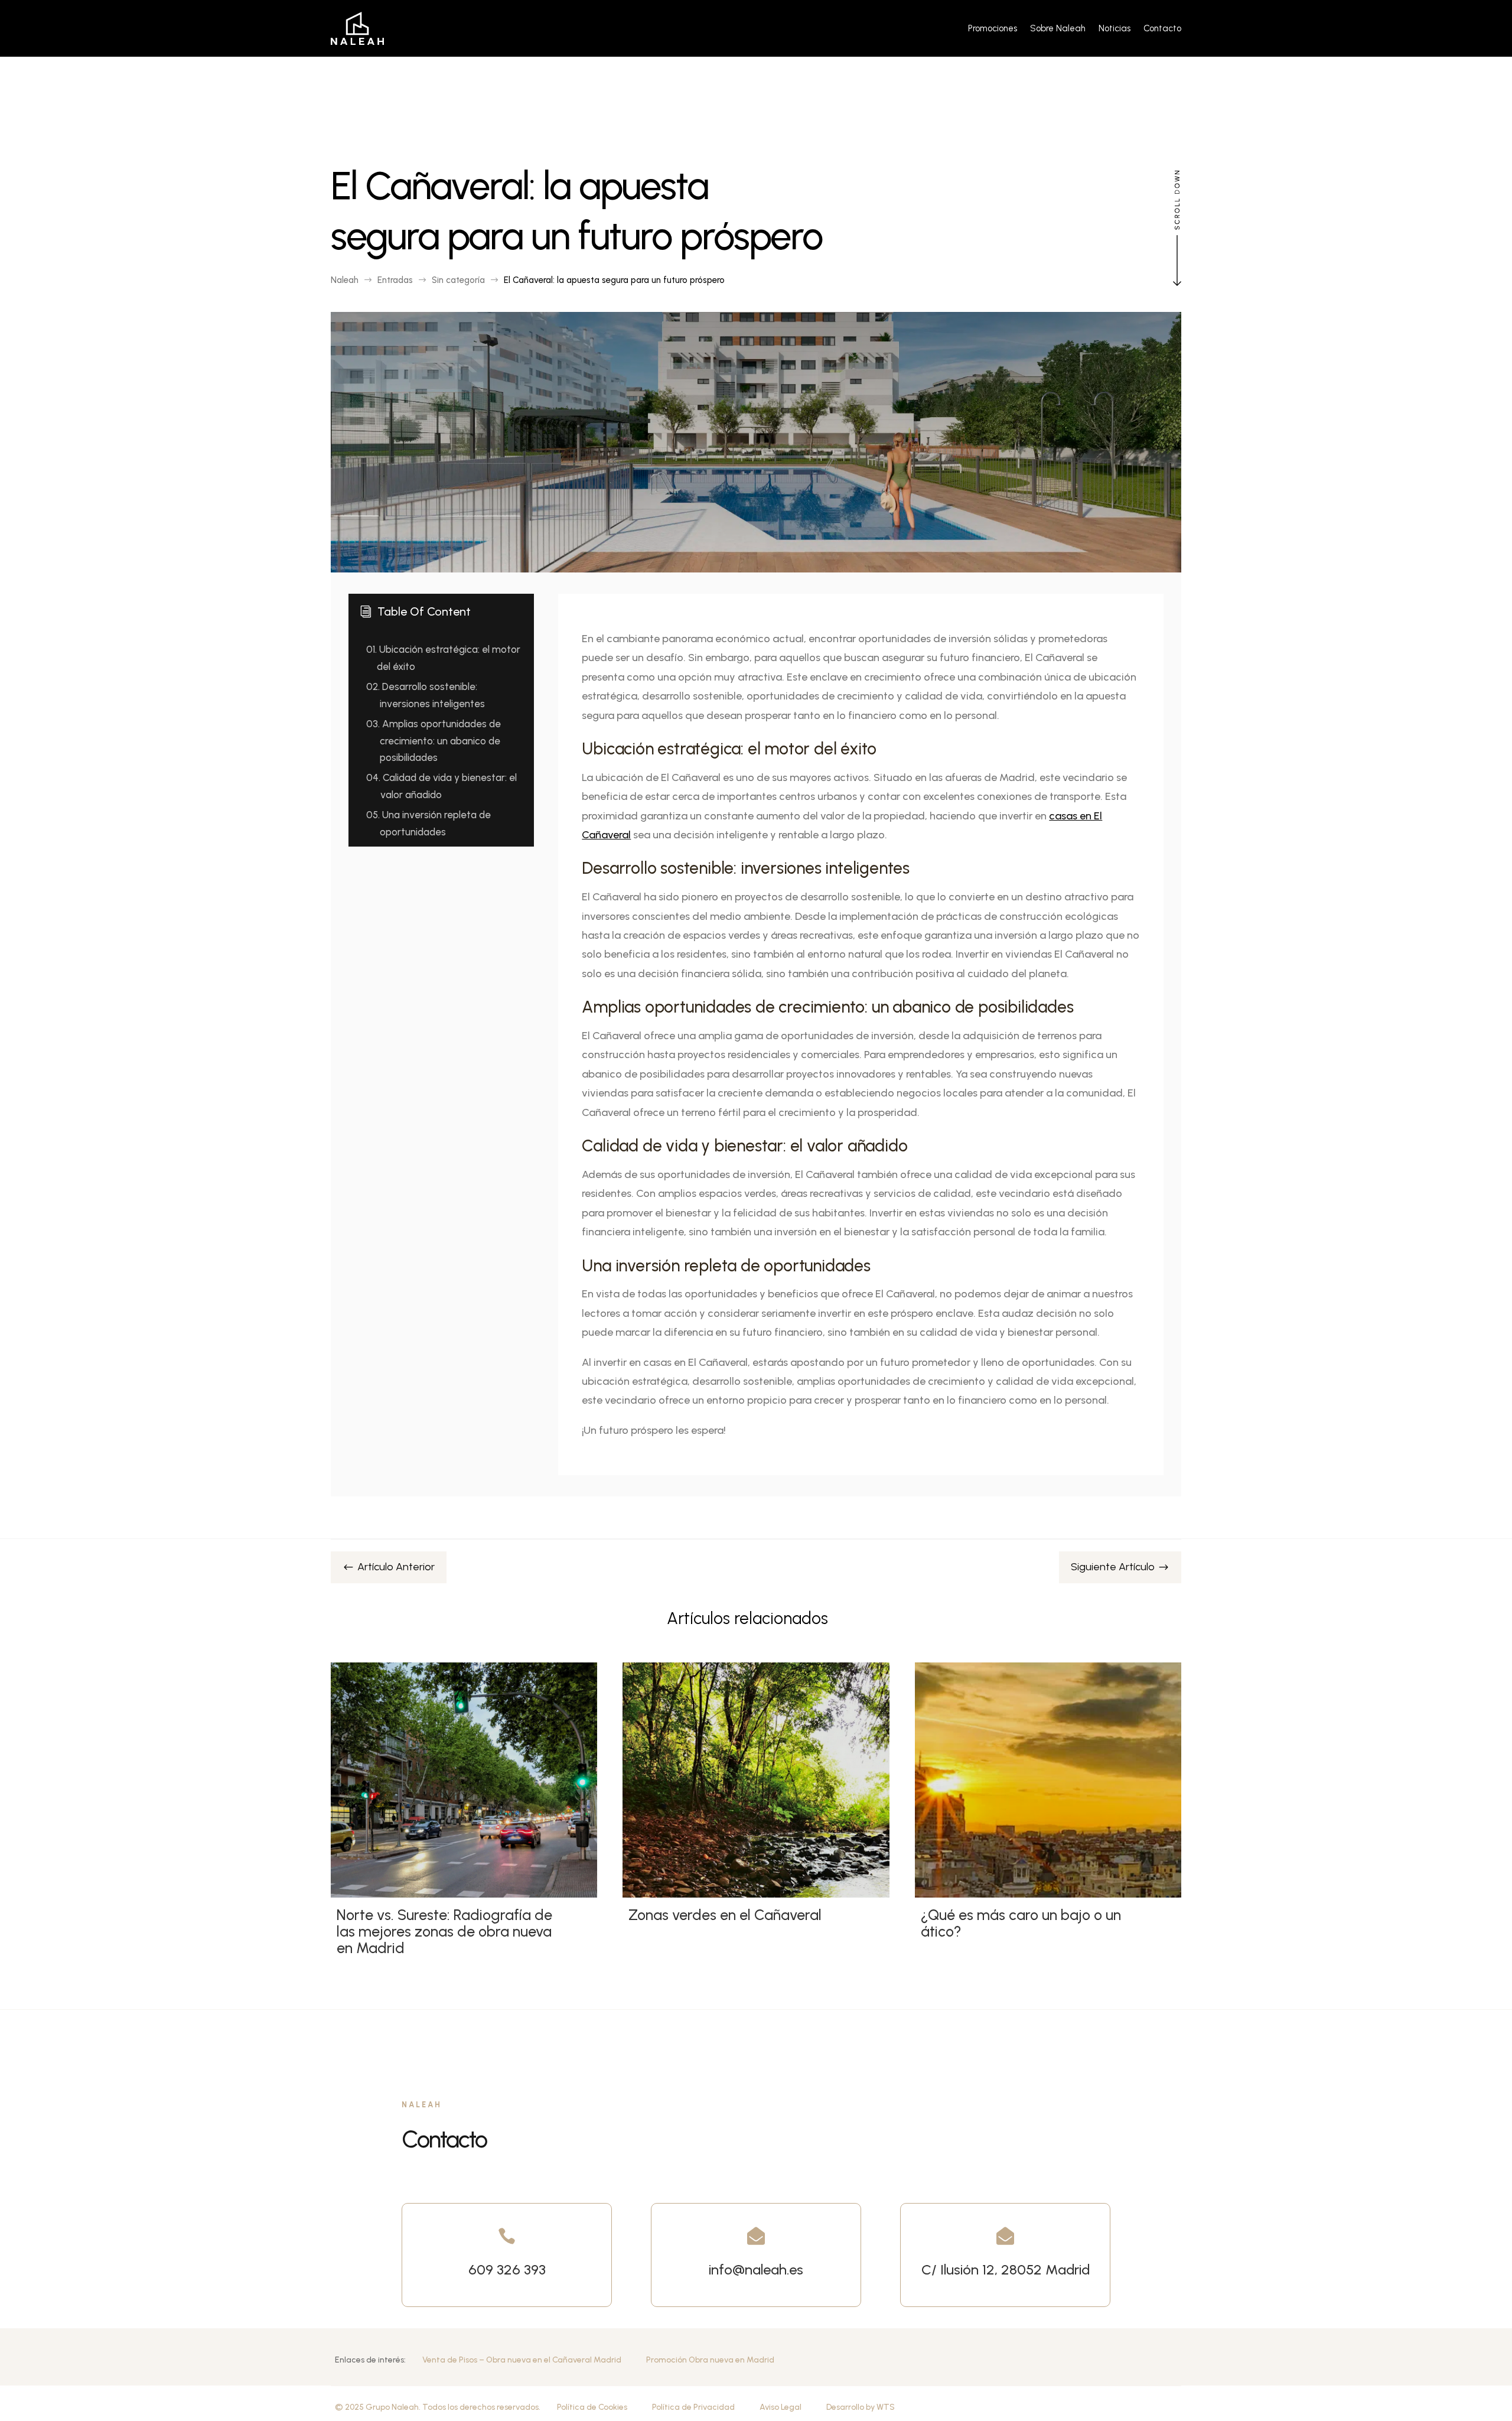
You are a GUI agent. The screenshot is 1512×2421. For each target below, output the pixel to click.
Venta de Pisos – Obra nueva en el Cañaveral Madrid (522, 2360)
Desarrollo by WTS (861, 2407)
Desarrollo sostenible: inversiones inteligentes (426, 695)
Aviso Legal (781, 2407)
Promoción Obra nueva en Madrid (710, 2360)
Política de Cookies (592, 2407)
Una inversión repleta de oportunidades (428, 823)
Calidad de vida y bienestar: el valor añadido (441, 786)
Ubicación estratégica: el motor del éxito (443, 658)
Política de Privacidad (693, 2407)
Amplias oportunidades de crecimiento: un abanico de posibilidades (434, 741)
